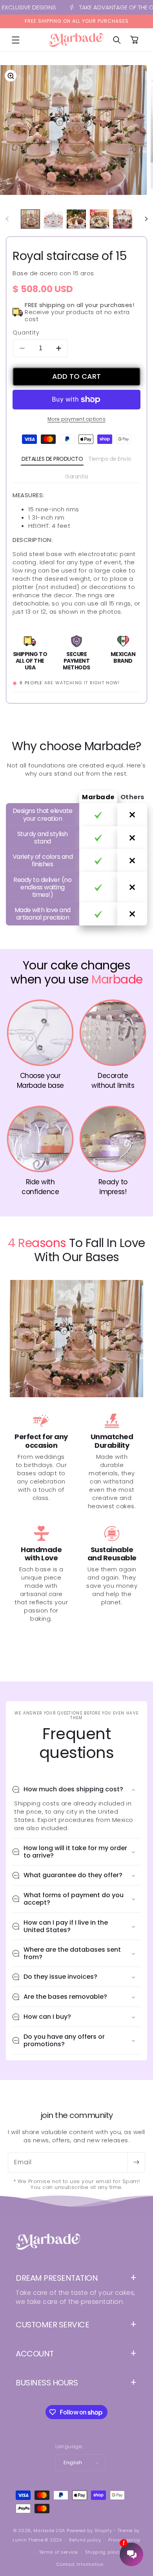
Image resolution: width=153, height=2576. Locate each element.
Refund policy (85, 2540)
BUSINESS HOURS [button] (47, 2383)
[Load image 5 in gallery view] (123, 219)
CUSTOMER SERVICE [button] (52, 2325)
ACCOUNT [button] (35, 2354)
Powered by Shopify (89, 2531)
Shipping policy (103, 2552)
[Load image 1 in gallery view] (30, 219)
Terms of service (58, 2552)
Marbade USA (49, 2531)
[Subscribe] (136, 2162)
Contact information (80, 2564)
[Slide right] (146, 219)
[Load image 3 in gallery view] (76, 219)
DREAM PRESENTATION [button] (57, 2278)
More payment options (76, 419)
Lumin (28, 2540)
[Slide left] (7, 219)
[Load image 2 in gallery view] (54, 219)
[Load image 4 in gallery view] (99, 219)
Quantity (26, 333)
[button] (16, 40)
